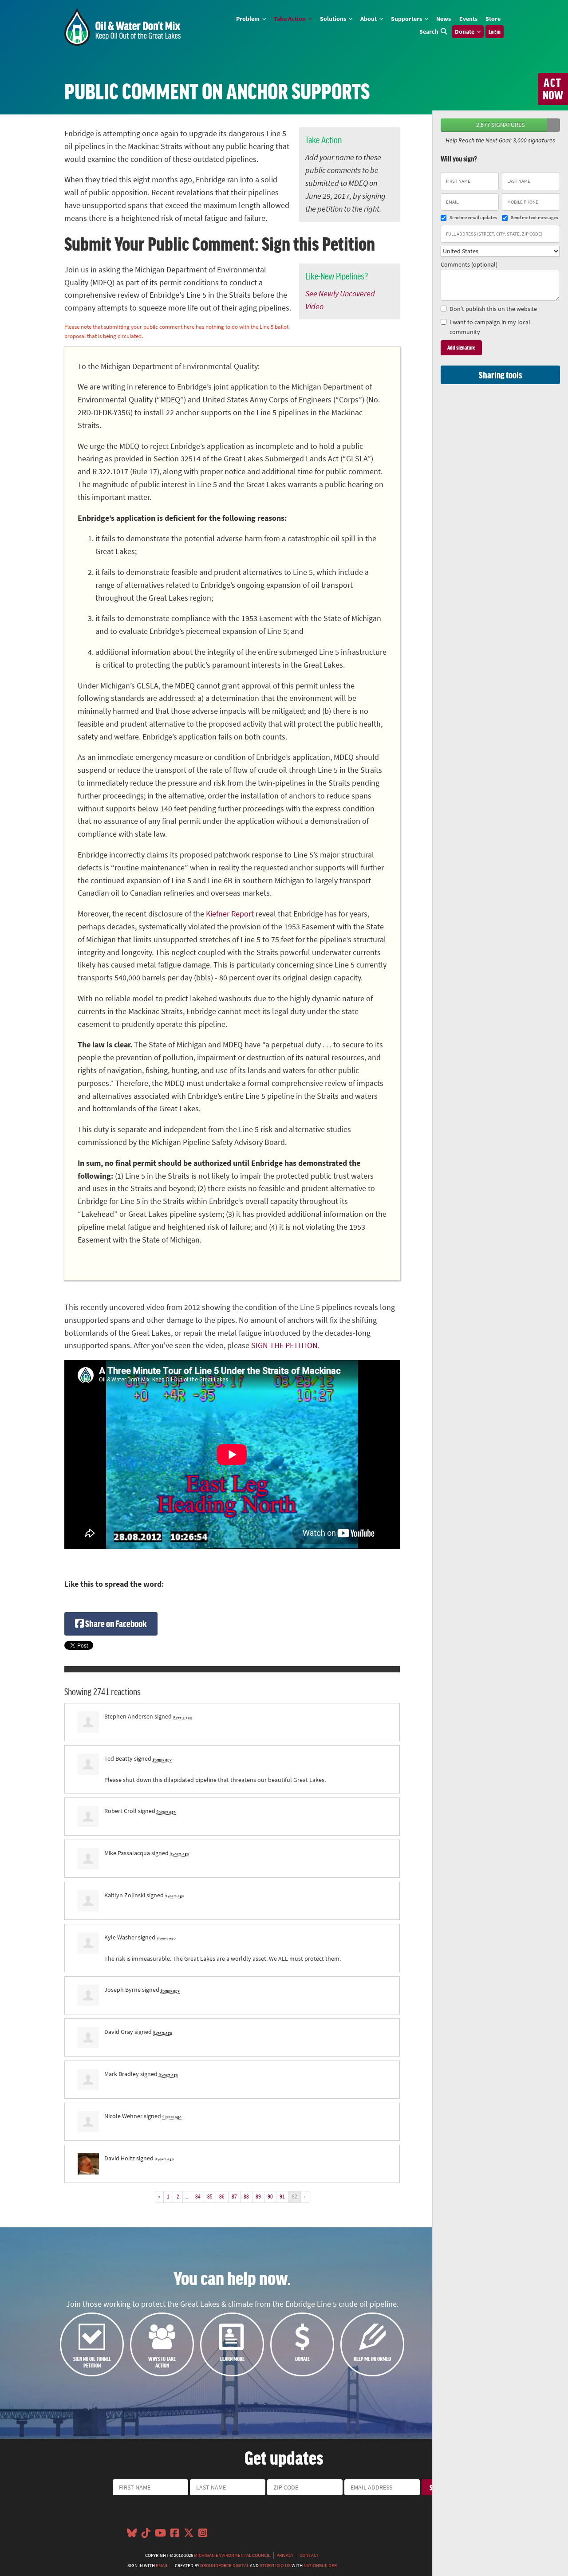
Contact (309, 2555)
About (369, 19)
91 (282, 2196)
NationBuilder (320, 2565)
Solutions (334, 19)
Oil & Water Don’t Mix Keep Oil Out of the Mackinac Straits (122, 27)
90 (270, 2196)
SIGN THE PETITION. (285, 1345)
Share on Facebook (115, 1623)
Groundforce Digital (225, 2565)
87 (234, 2196)
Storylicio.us (275, 2565)
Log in (495, 31)
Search (429, 31)
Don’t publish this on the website (493, 309)
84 (198, 2196)
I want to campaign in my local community (490, 327)
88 (246, 2196)
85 (210, 2196)
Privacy (285, 2555)
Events (468, 19)
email (162, 2565)
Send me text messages (534, 218)
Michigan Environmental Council (232, 2555)
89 (258, 2196)
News (444, 19)
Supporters (407, 19)
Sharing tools (501, 375)
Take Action (290, 19)
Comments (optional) (469, 264)
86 (222, 2196)
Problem (248, 19)
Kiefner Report (230, 914)
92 (295, 2196)
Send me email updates (473, 218)
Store (493, 19)
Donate (465, 31)
